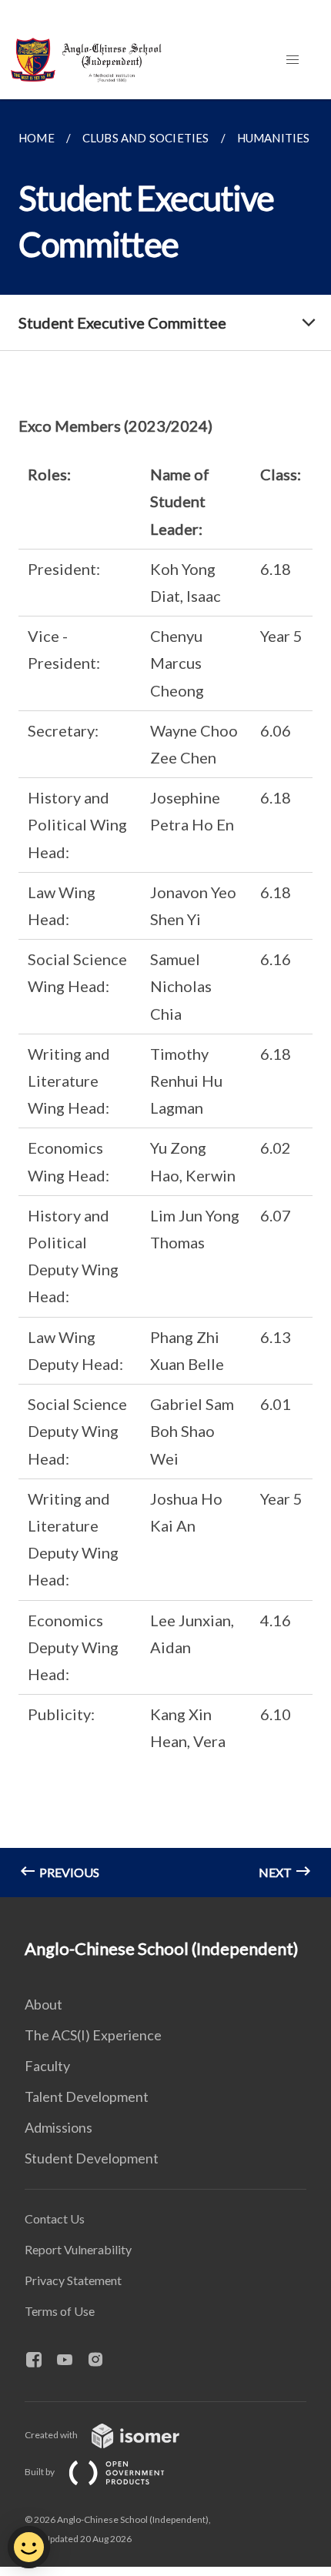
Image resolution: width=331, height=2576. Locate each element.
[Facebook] (40, 2360)
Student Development (92, 2158)
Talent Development (87, 2097)
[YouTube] (71, 2360)
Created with (52, 2435)
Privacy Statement (73, 2280)
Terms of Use (60, 2311)
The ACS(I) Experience (93, 2035)
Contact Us (55, 2219)
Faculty (47, 2066)
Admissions (59, 2127)
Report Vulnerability (78, 2249)
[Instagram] (102, 2360)
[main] (165, 998)
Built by (40, 2472)
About (43, 2004)
